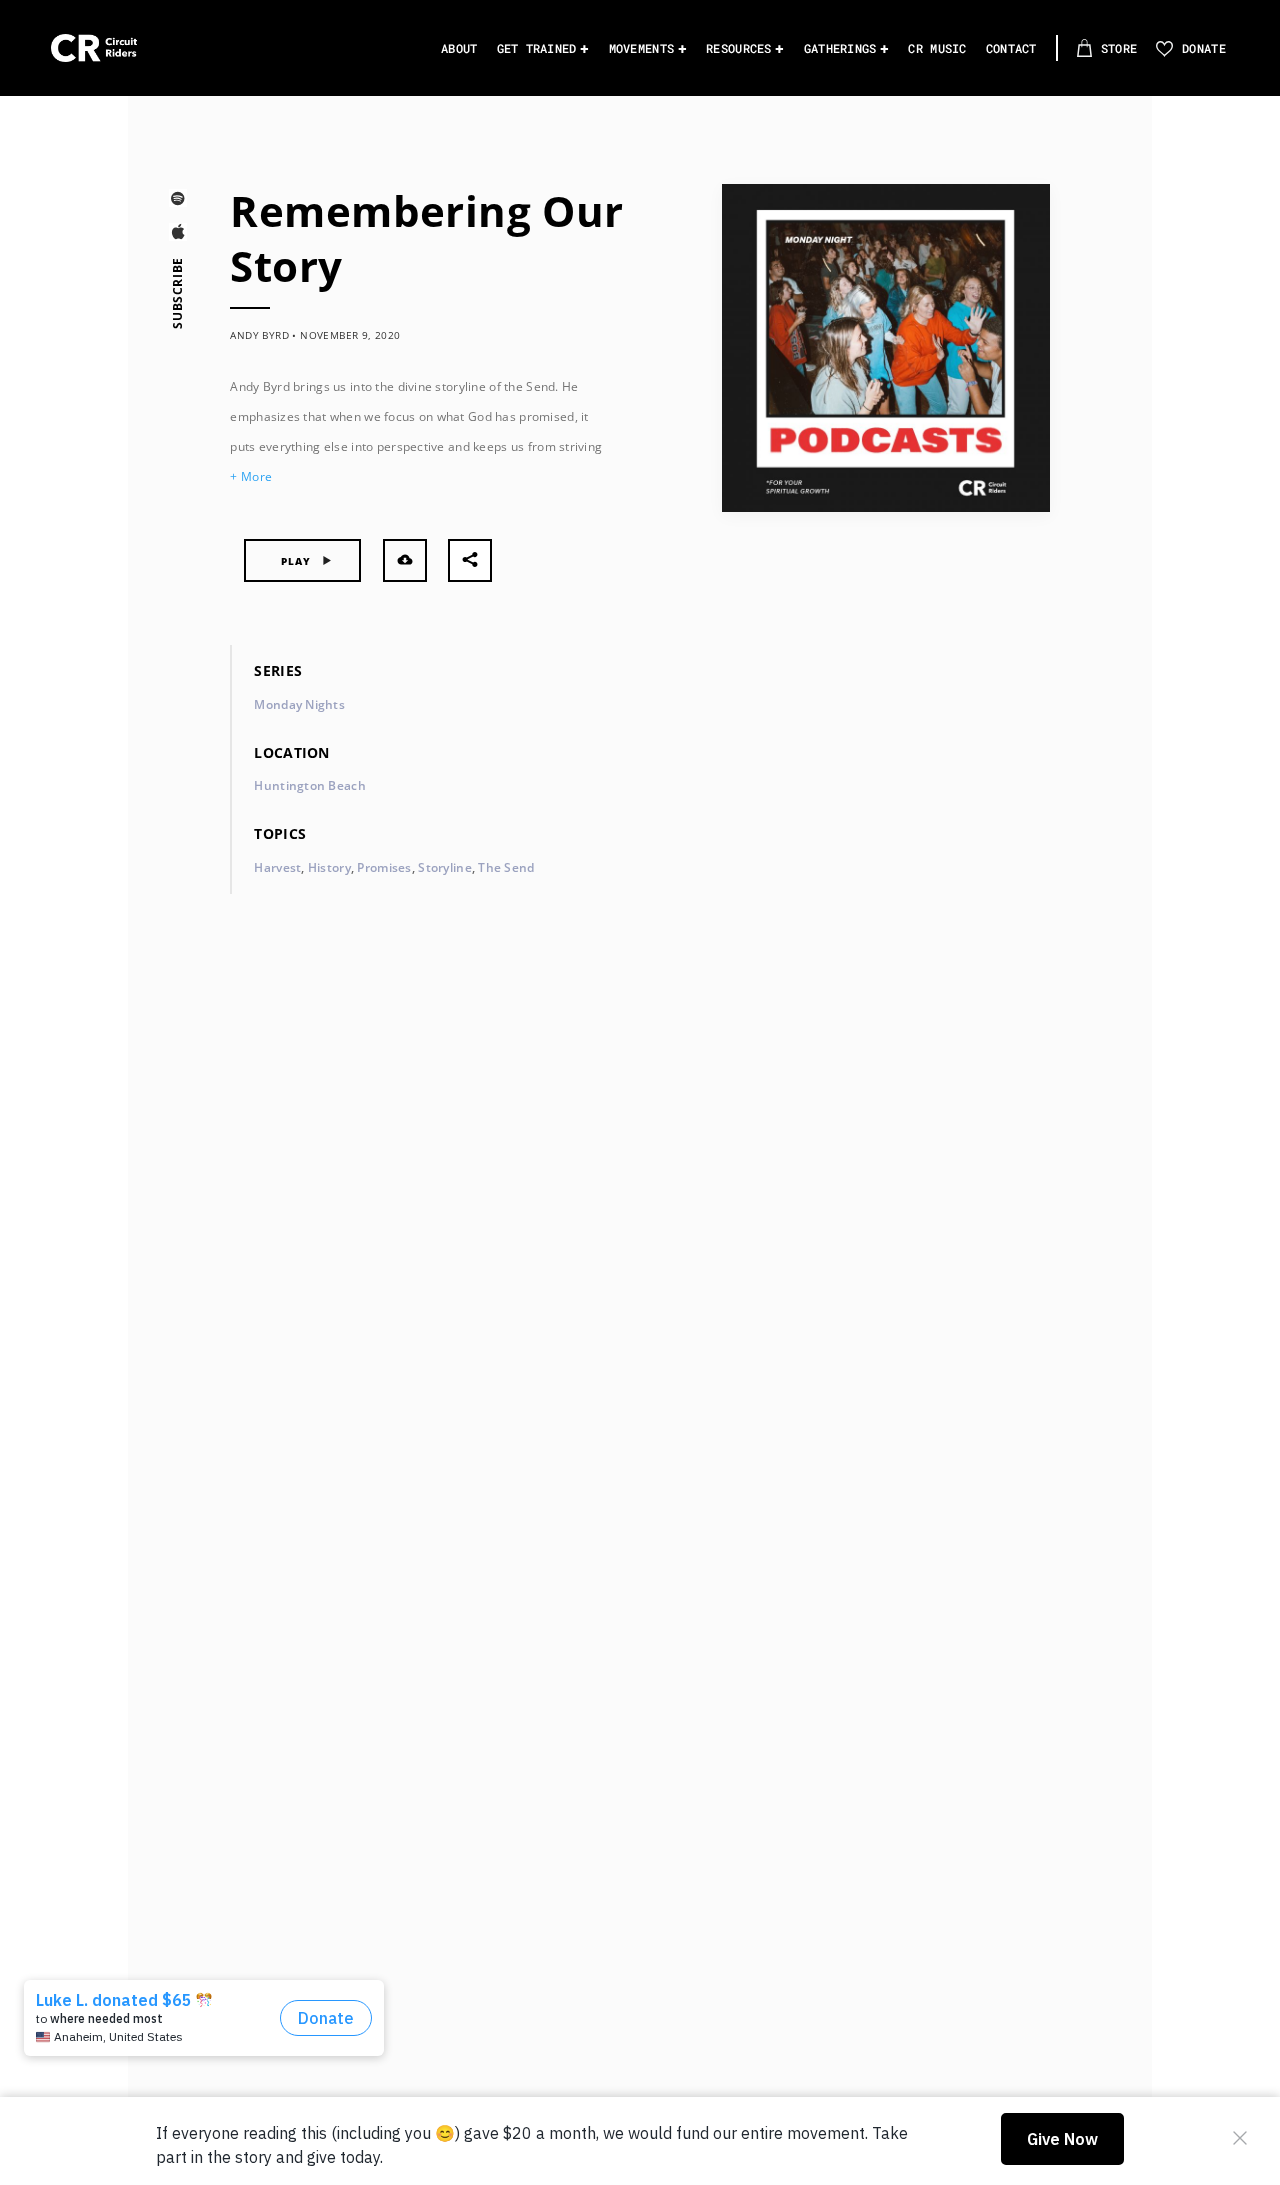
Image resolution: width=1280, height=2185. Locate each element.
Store (1119, 48)
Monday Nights (299, 704)
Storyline (445, 867)
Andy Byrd (259, 335)
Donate (1204, 48)
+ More (251, 476)
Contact (1011, 48)
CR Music (937, 48)
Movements (642, 48)
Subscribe (177, 293)
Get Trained (537, 48)
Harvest (277, 867)
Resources (739, 48)
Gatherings (840, 48)
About (459, 48)
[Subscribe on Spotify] (178, 201)
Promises (384, 867)
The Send (506, 867)
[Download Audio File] (405, 560)
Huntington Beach (309, 785)
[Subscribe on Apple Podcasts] (178, 235)
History (329, 867)
